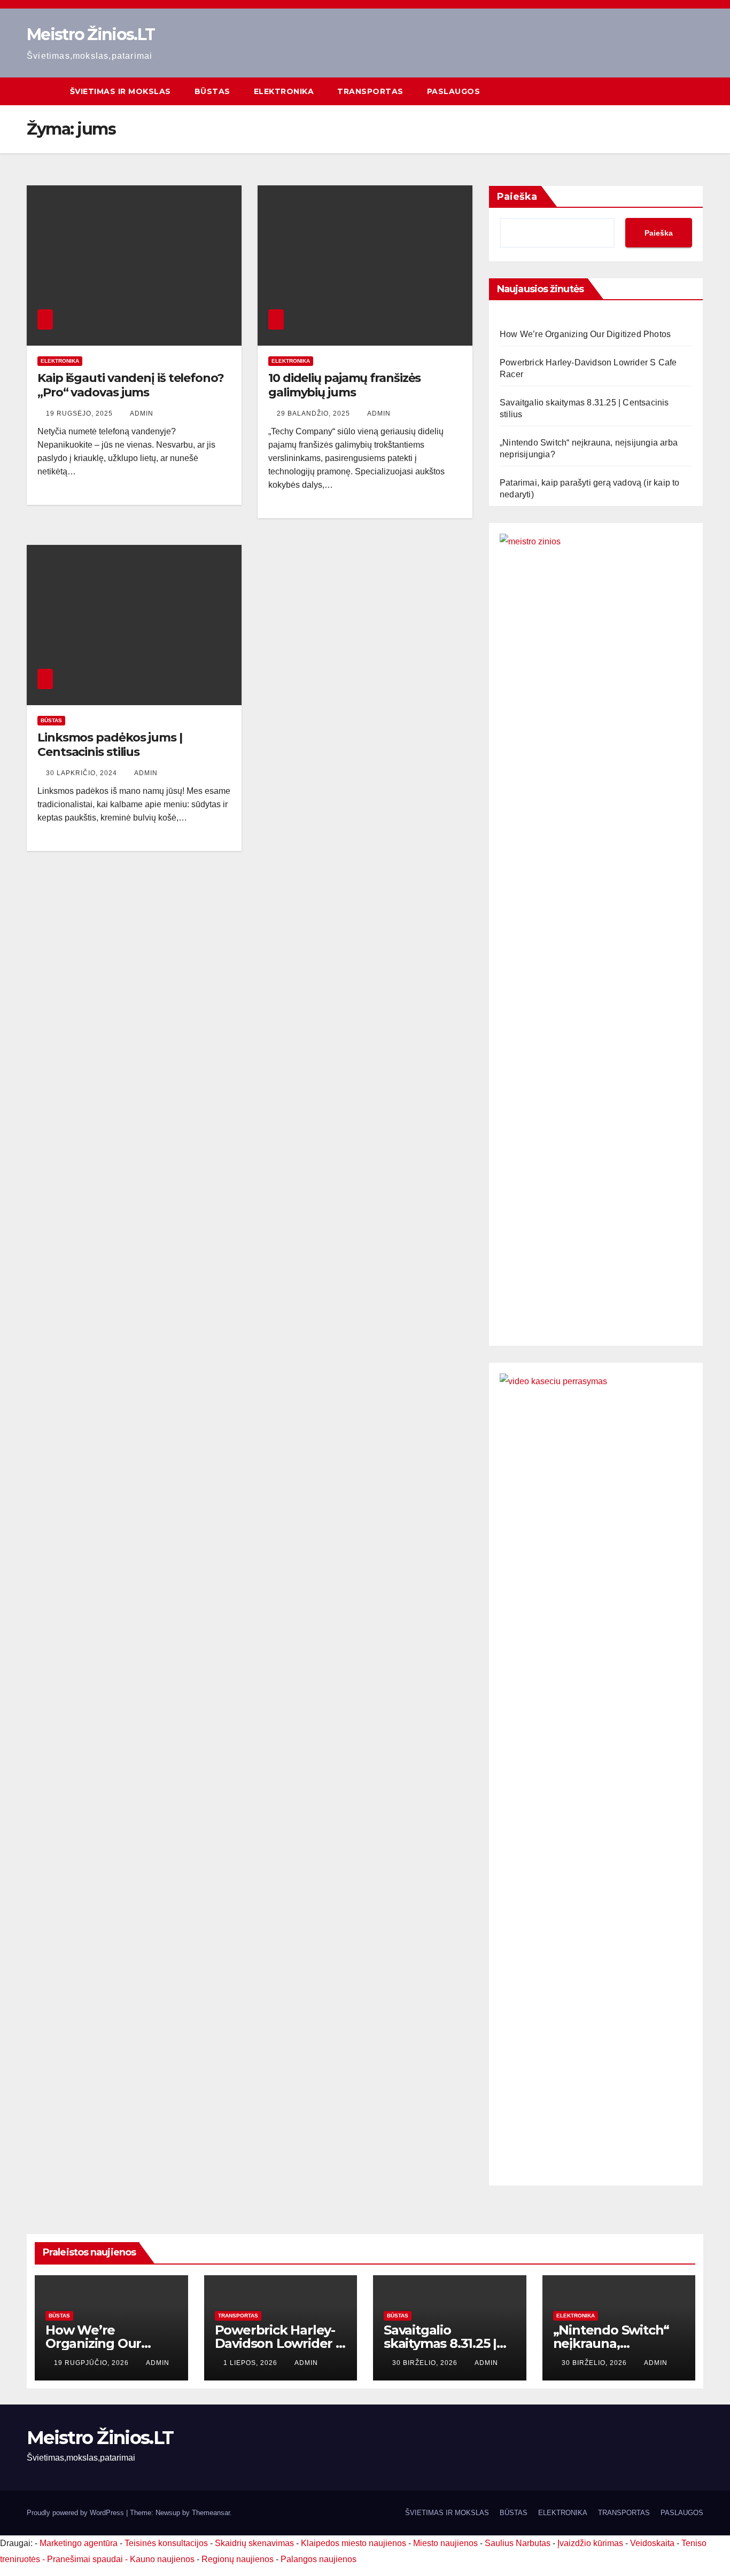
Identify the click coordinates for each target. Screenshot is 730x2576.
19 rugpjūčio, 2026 (92, 2363)
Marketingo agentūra (79, 2543)
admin (142, 413)
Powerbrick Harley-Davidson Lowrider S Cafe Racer (279, 2343)
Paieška (517, 197)
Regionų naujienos (238, 2559)
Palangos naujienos (319, 2559)
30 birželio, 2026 (426, 2363)
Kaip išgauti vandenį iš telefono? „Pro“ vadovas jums (131, 385)
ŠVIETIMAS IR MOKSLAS (121, 91)
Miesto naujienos (445, 2543)
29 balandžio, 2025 (314, 413)
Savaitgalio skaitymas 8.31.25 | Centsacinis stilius (440, 2343)
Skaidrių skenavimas (254, 2543)
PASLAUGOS (454, 91)
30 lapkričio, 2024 (83, 773)
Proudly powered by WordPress (76, 2513)
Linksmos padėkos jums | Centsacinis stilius (110, 744)
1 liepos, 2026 (251, 2363)
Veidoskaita (652, 2543)
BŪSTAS (212, 91)
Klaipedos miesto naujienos (354, 2543)
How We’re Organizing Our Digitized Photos (585, 334)
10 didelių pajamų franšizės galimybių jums (344, 385)
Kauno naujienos (162, 2559)
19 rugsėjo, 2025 (80, 413)
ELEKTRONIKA (284, 91)
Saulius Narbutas (518, 2543)
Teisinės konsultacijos (166, 2543)
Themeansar (211, 2513)
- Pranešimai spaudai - (86, 2559)
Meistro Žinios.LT (91, 34)
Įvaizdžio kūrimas (590, 2543)
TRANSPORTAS (370, 91)
